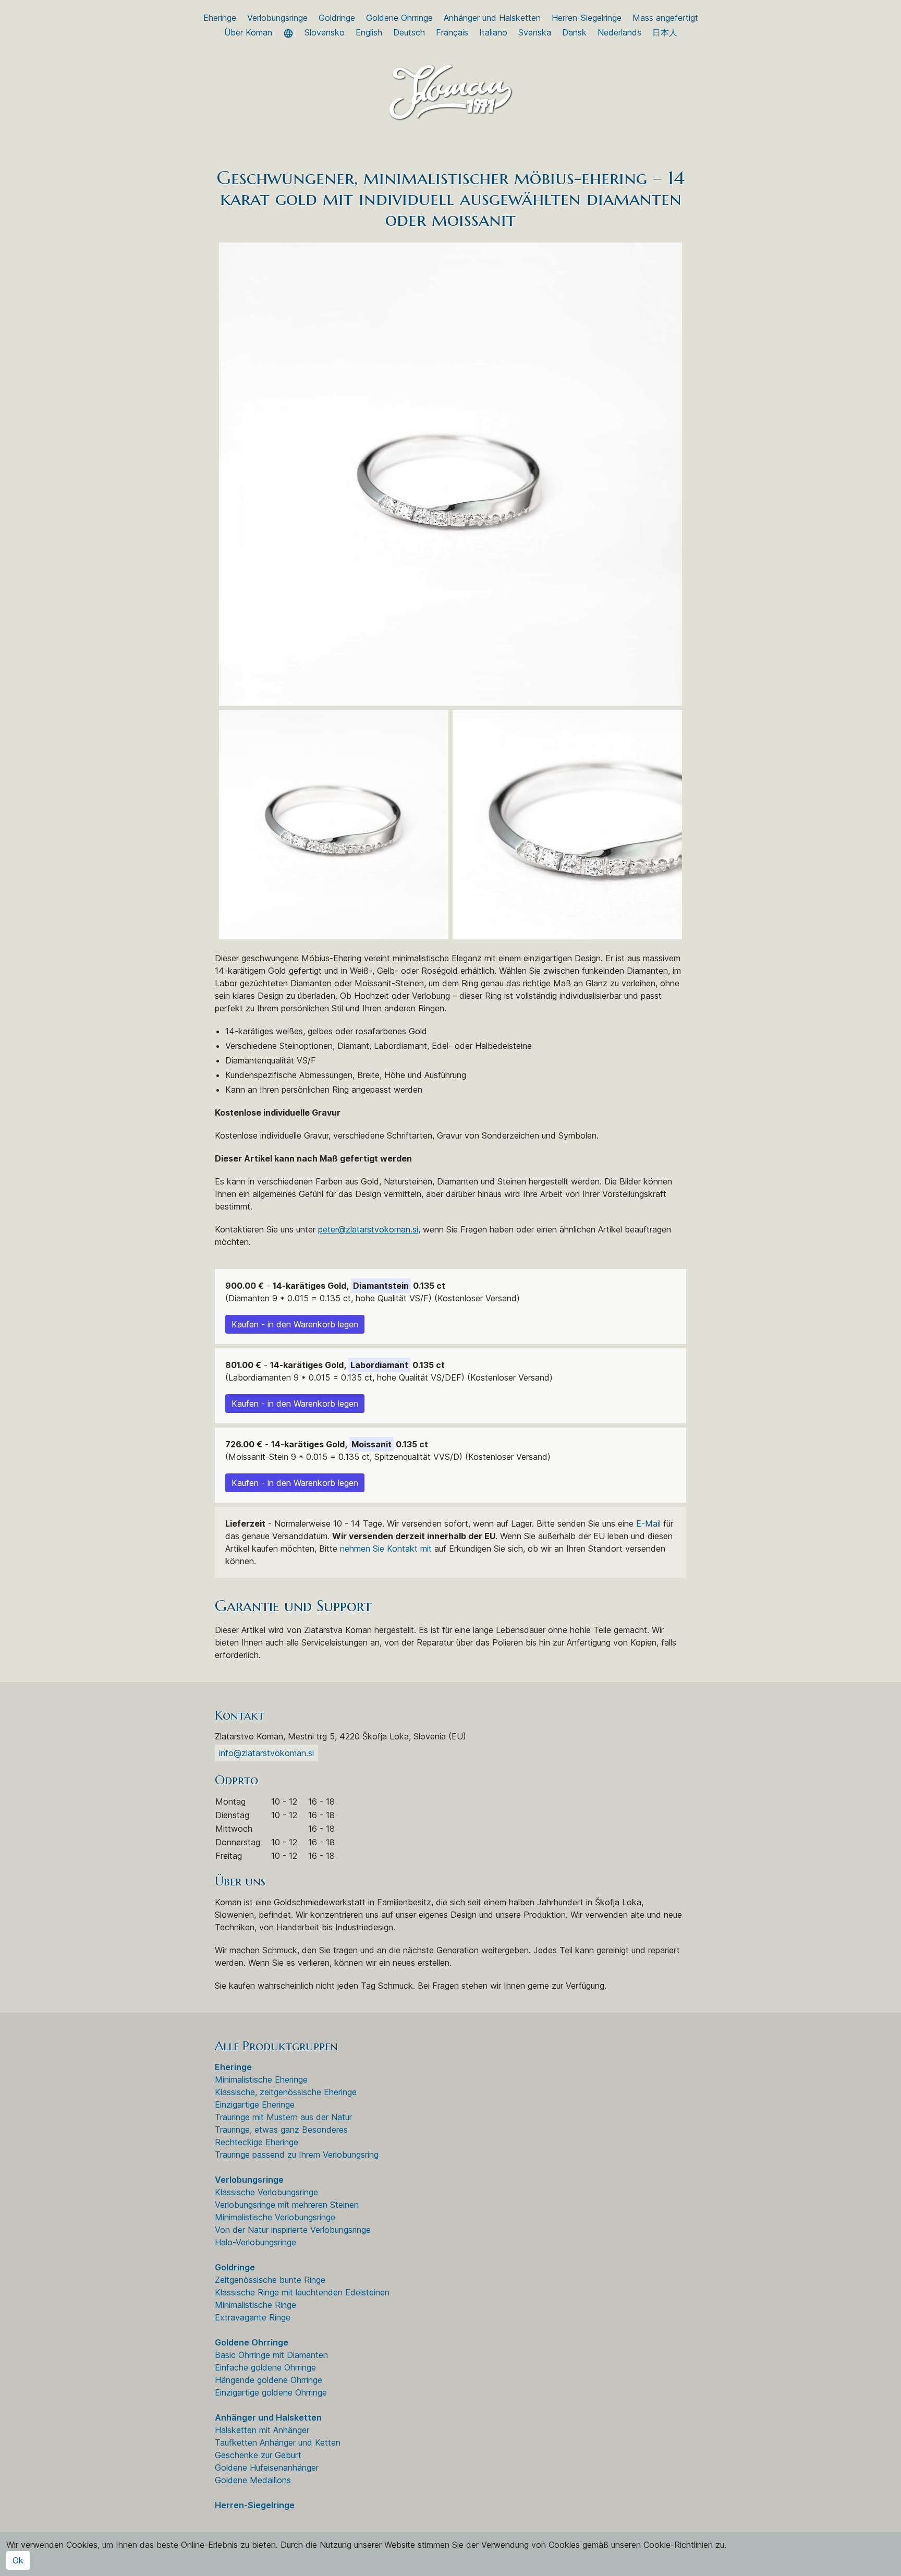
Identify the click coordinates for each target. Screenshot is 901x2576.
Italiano (493, 32)
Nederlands (619, 32)
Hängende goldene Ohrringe (269, 2380)
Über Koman (248, 32)
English (369, 32)
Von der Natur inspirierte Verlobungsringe (293, 2230)
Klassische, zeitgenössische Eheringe (286, 2092)
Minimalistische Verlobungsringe (275, 2217)
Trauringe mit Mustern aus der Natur (283, 2117)
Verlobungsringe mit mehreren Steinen (287, 2205)
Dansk (574, 32)
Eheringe (220, 18)
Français (452, 32)
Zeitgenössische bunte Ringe (270, 2280)
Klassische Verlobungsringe (266, 2192)
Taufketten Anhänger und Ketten (278, 2442)
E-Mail (648, 1523)
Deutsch (409, 32)
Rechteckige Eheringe (257, 2142)
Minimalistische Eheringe (261, 2079)
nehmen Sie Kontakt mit (386, 1549)
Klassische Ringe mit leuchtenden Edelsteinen (302, 2292)
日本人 (665, 32)
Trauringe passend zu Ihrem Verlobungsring (297, 2155)
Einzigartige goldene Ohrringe (271, 2392)
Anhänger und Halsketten (492, 18)
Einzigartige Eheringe (255, 2105)
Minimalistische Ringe (255, 2305)
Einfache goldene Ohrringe (265, 2367)
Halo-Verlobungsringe (255, 2242)
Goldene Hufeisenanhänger (267, 2468)
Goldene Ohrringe (399, 18)
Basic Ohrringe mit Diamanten (271, 2355)
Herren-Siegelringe (587, 18)
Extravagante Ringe (253, 2317)
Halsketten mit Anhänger (262, 2430)
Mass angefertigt (665, 18)
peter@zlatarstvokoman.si (368, 1229)
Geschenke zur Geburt (258, 2455)
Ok (18, 2560)
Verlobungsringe (277, 18)
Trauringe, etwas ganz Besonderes (281, 2130)
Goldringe (337, 18)
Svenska (535, 32)
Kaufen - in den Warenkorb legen (295, 1324)
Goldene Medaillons (253, 2480)
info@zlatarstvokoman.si (266, 1753)
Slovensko (325, 32)
